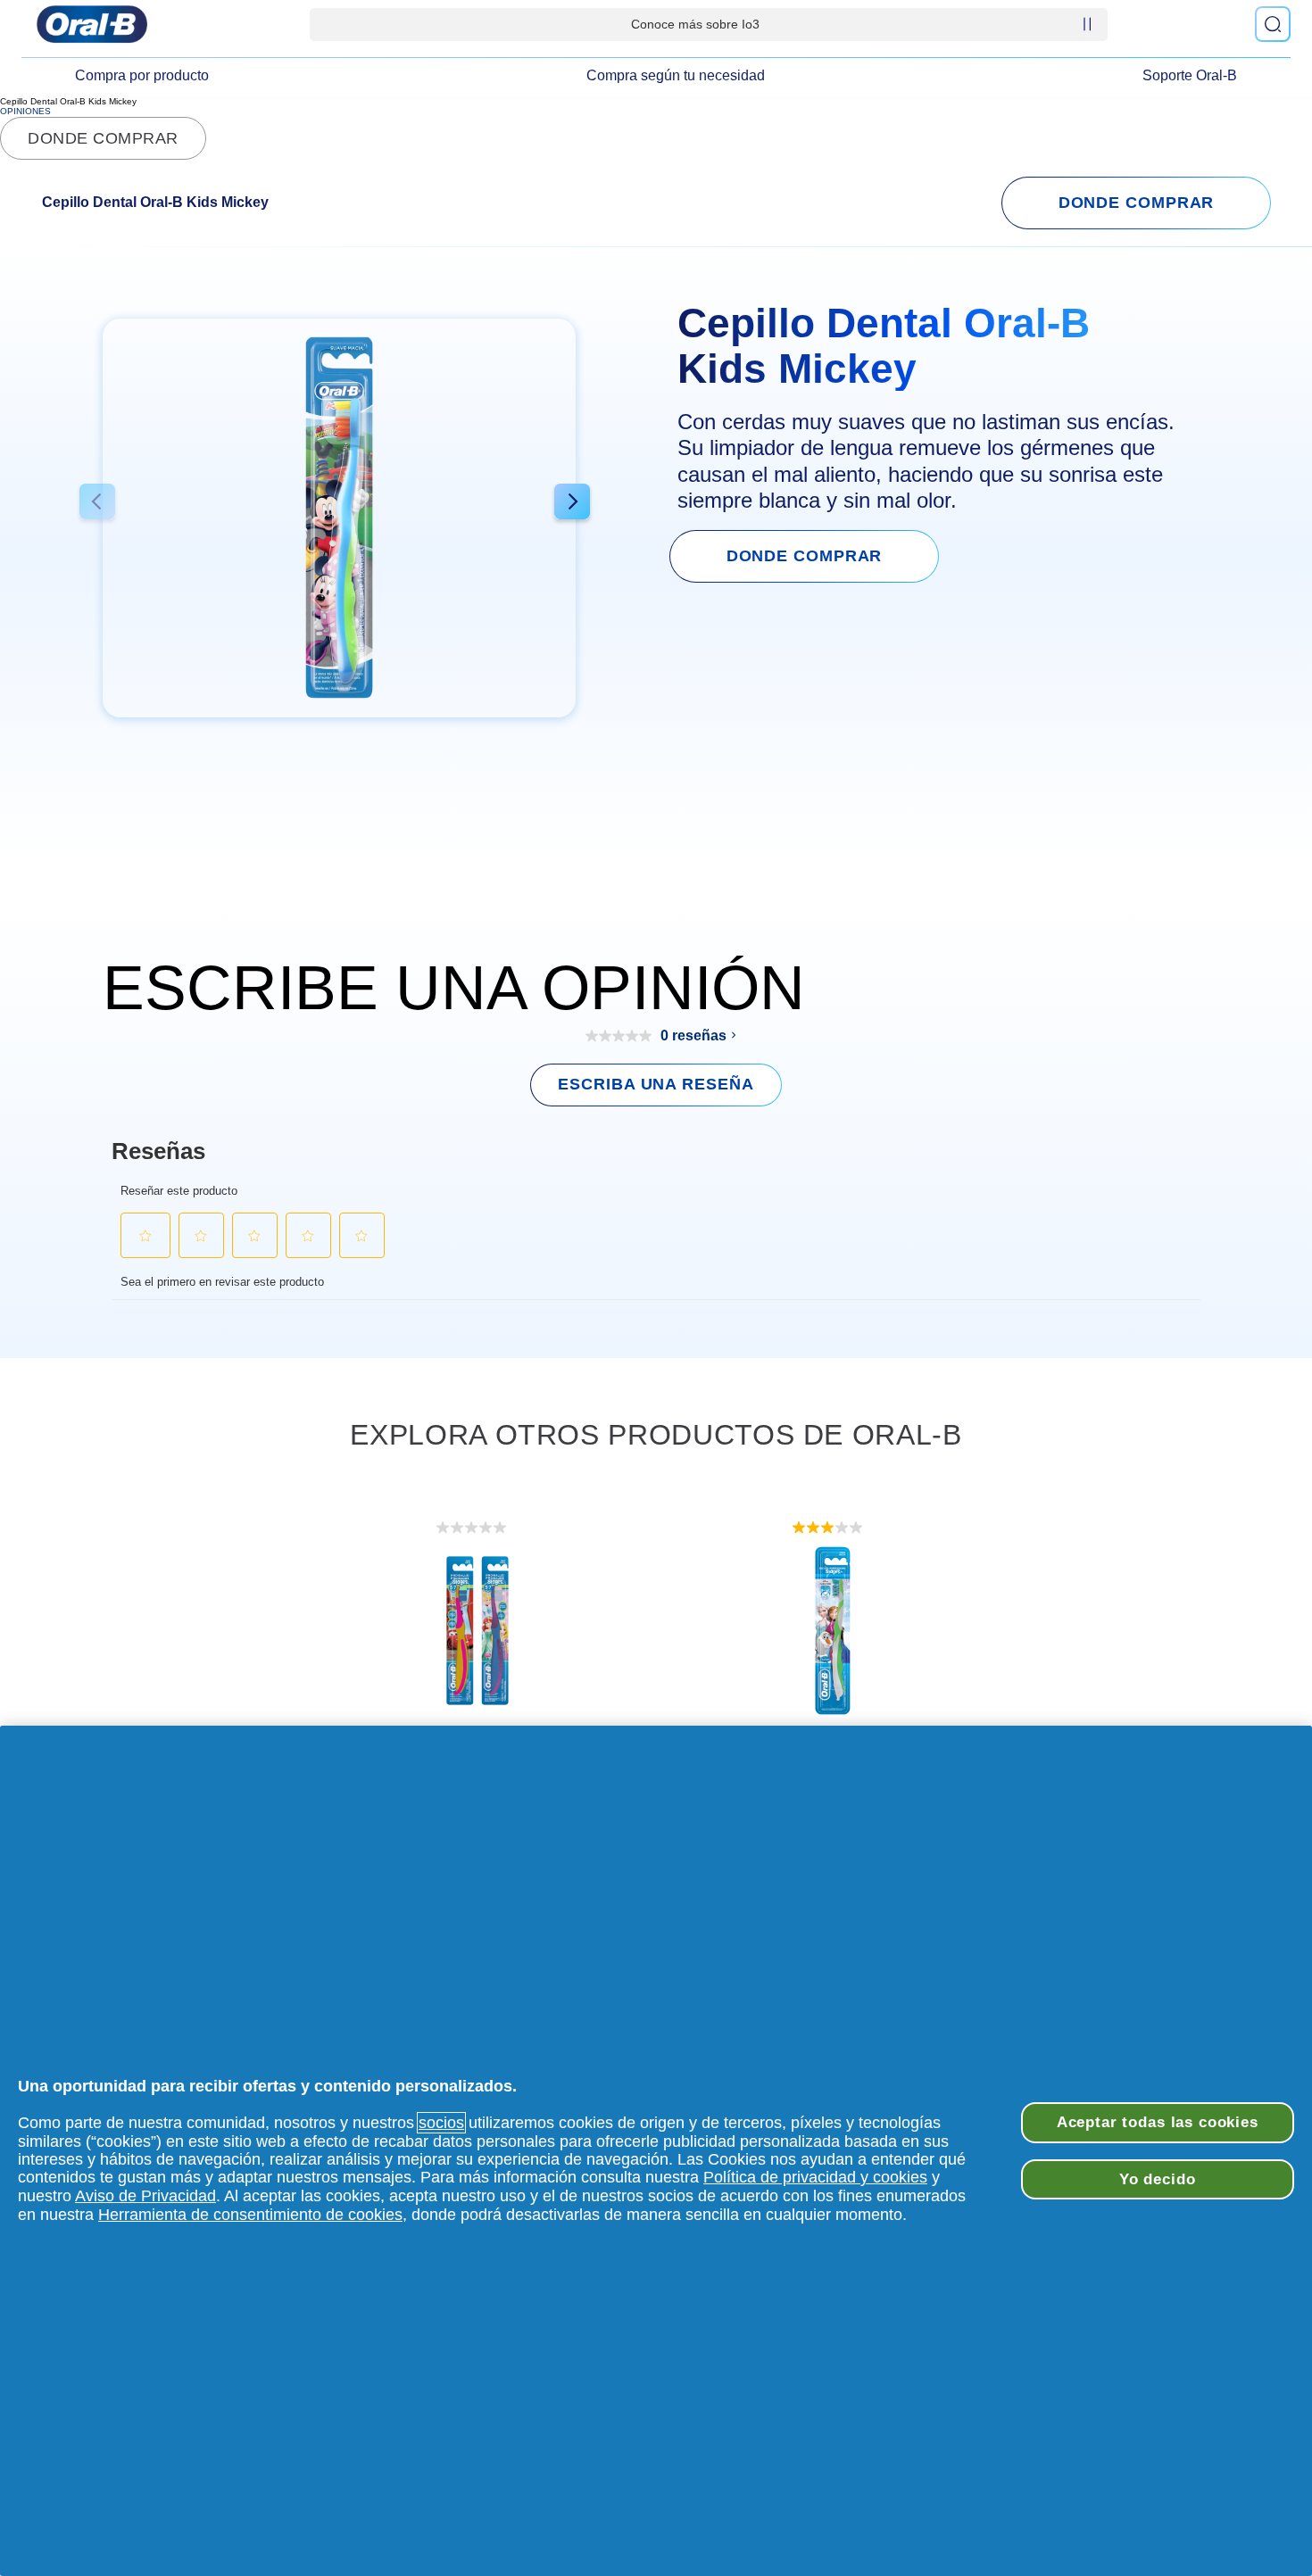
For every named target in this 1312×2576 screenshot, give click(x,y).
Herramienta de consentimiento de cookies (250, 2215)
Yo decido (1158, 2179)
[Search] (1273, 24)
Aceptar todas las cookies (1158, 2122)
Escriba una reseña (656, 1084)
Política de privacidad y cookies (815, 2177)
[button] (97, 504)
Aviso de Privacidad (145, 2196)
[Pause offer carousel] (1087, 24)
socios (441, 2123)
